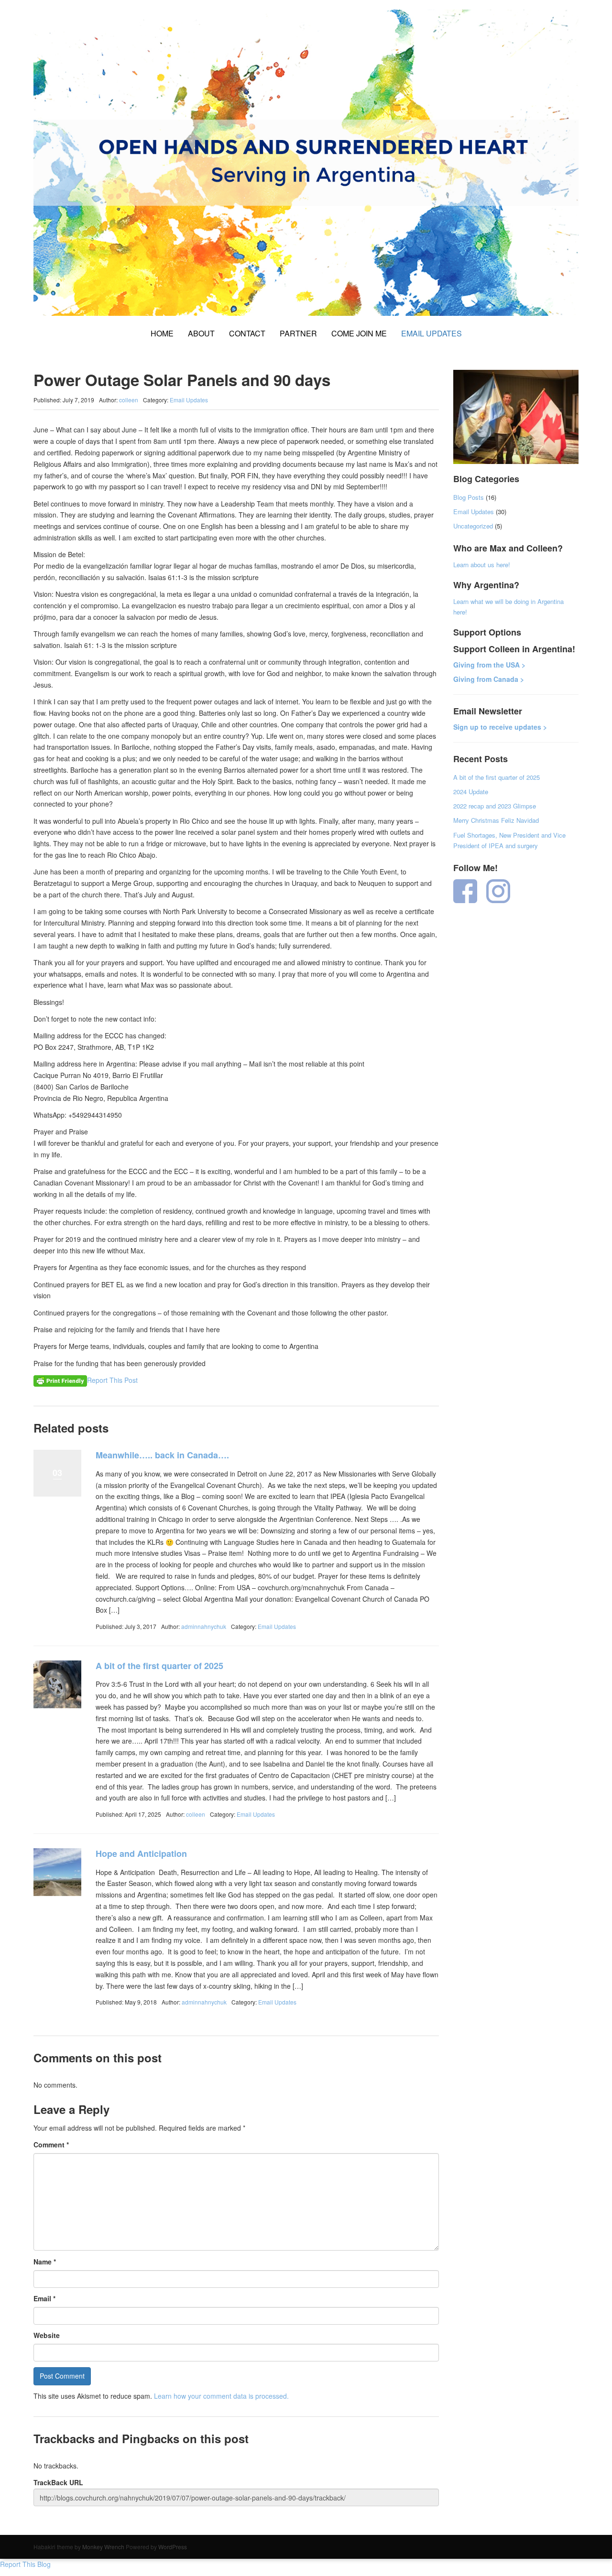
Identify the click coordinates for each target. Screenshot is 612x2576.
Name (45, 2262)
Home (162, 333)
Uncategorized (473, 526)
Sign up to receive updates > (500, 727)
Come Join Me (359, 333)
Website (47, 2335)
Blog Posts (469, 497)
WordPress (173, 2547)
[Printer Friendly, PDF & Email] (60, 1380)
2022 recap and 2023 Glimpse (495, 806)
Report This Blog (25, 2564)
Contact (247, 333)
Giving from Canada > (489, 679)
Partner (298, 333)
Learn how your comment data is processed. (221, 2396)
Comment (51, 2145)
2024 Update (471, 792)
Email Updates (432, 333)
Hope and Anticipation (141, 1854)
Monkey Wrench (103, 2547)
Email (44, 2298)
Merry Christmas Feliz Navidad (496, 820)
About (201, 333)
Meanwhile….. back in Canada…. (162, 1455)
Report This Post (112, 1380)
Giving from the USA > (489, 665)
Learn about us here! (482, 565)
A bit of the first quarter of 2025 (159, 1666)
